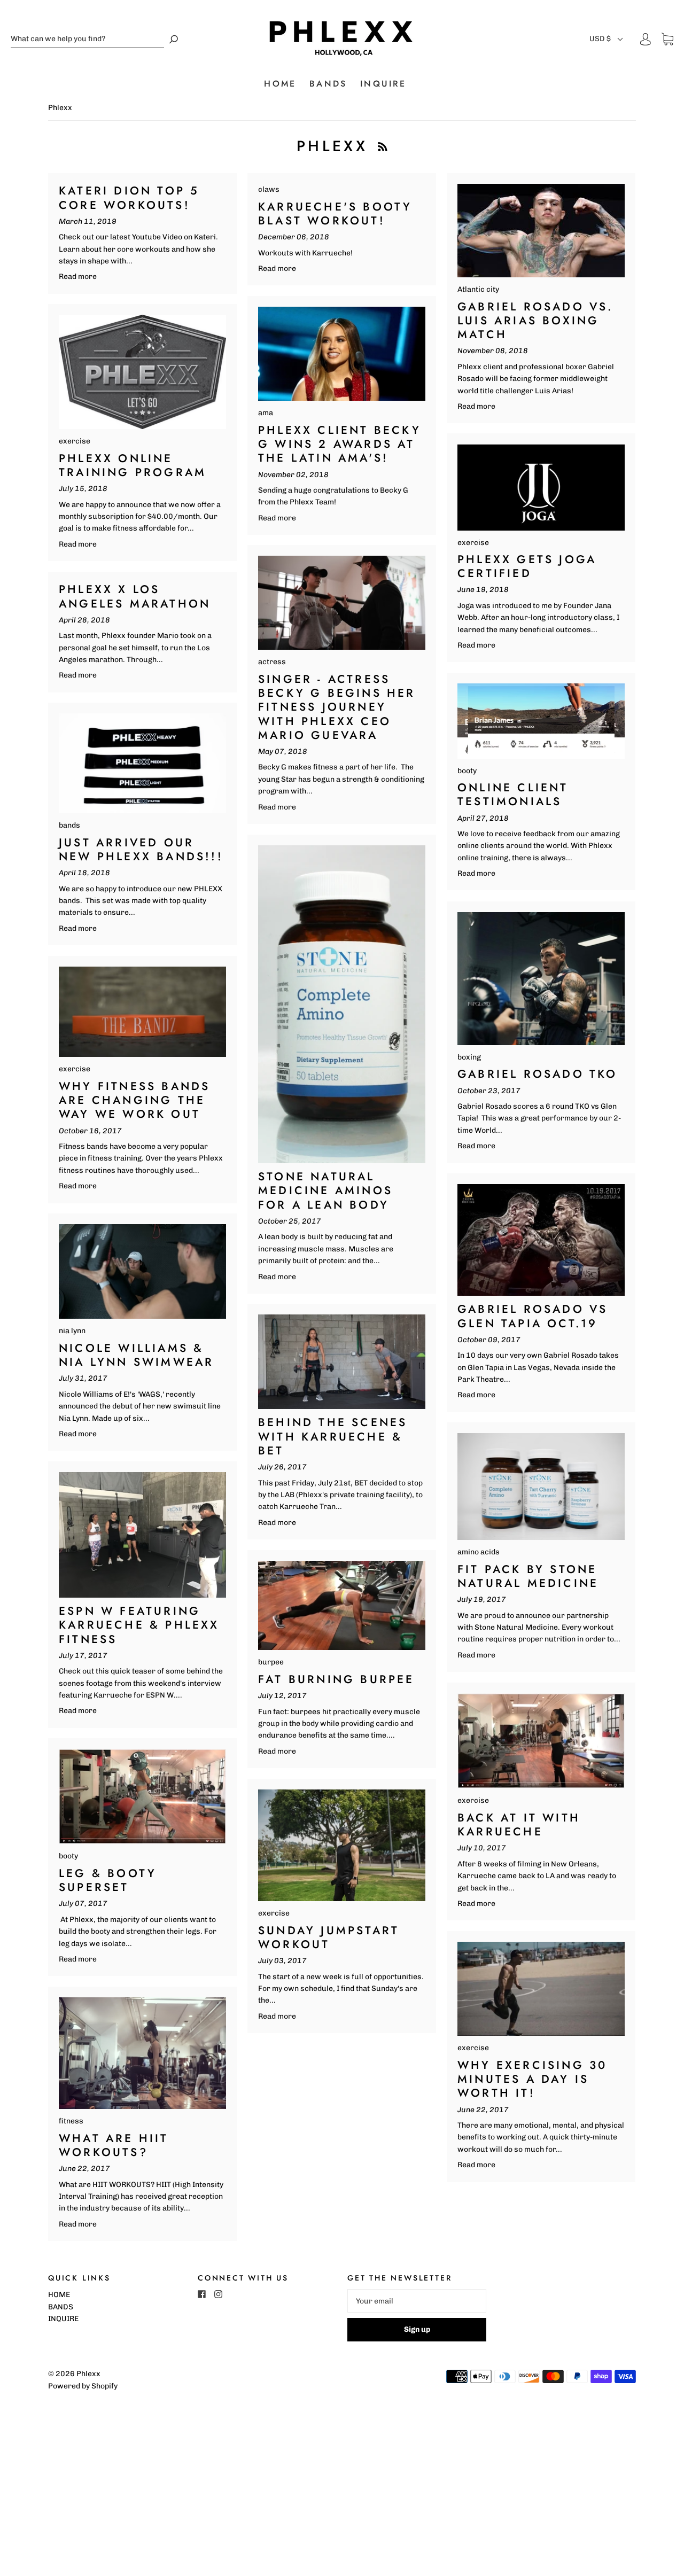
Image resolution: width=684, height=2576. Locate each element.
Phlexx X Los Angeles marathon (135, 596)
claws (269, 189)
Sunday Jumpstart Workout (329, 1937)
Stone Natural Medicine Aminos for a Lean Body (325, 1191)
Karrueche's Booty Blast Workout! (335, 214)
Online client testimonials (513, 795)
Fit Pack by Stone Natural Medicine (528, 1576)
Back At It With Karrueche (519, 1825)
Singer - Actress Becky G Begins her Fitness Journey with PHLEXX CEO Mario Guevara (337, 707)
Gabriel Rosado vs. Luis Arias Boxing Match (535, 321)
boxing (469, 1057)
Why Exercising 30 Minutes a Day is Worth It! (532, 2079)
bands (69, 825)
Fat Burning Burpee (336, 1679)
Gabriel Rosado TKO (538, 1074)
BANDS (328, 84)
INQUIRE (383, 84)
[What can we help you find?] (87, 39)
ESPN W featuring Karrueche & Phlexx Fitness (139, 1625)
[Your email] (417, 2301)
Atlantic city (478, 289)
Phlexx (88, 2374)
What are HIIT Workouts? (114, 2145)
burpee (271, 1662)
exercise (75, 441)
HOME (280, 84)
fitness (71, 2121)
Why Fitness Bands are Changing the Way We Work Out (134, 1100)
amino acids (479, 1552)
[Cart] (667, 39)
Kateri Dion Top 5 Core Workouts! (129, 198)
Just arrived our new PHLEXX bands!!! (141, 850)
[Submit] (174, 39)
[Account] (646, 39)
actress (272, 662)
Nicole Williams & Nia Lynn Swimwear (136, 1355)
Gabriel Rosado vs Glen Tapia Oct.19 (533, 1316)
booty (467, 771)
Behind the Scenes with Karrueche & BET (333, 1437)
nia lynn (72, 1331)
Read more (78, 277)
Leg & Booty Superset (108, 1880)
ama (266, 413)
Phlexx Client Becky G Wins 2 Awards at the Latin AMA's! (340, 444)
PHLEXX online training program (133, 465)
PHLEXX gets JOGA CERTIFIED (527, 566)
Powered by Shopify (83, 2386)
